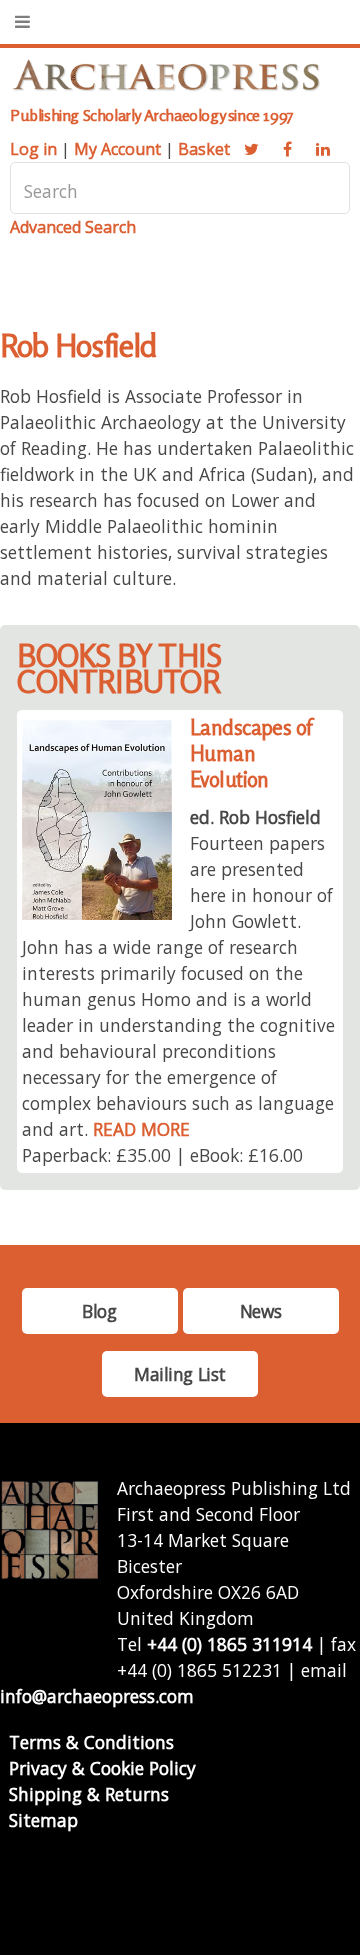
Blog (99, 1311)
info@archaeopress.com (97, 1696)
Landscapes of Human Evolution (251, 753)
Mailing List (180, 1374)
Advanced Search (73, 227)
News (260, 1311)
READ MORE (141, 1129)
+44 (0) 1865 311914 (229, 1644)
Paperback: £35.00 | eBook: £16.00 (162, 1155)
